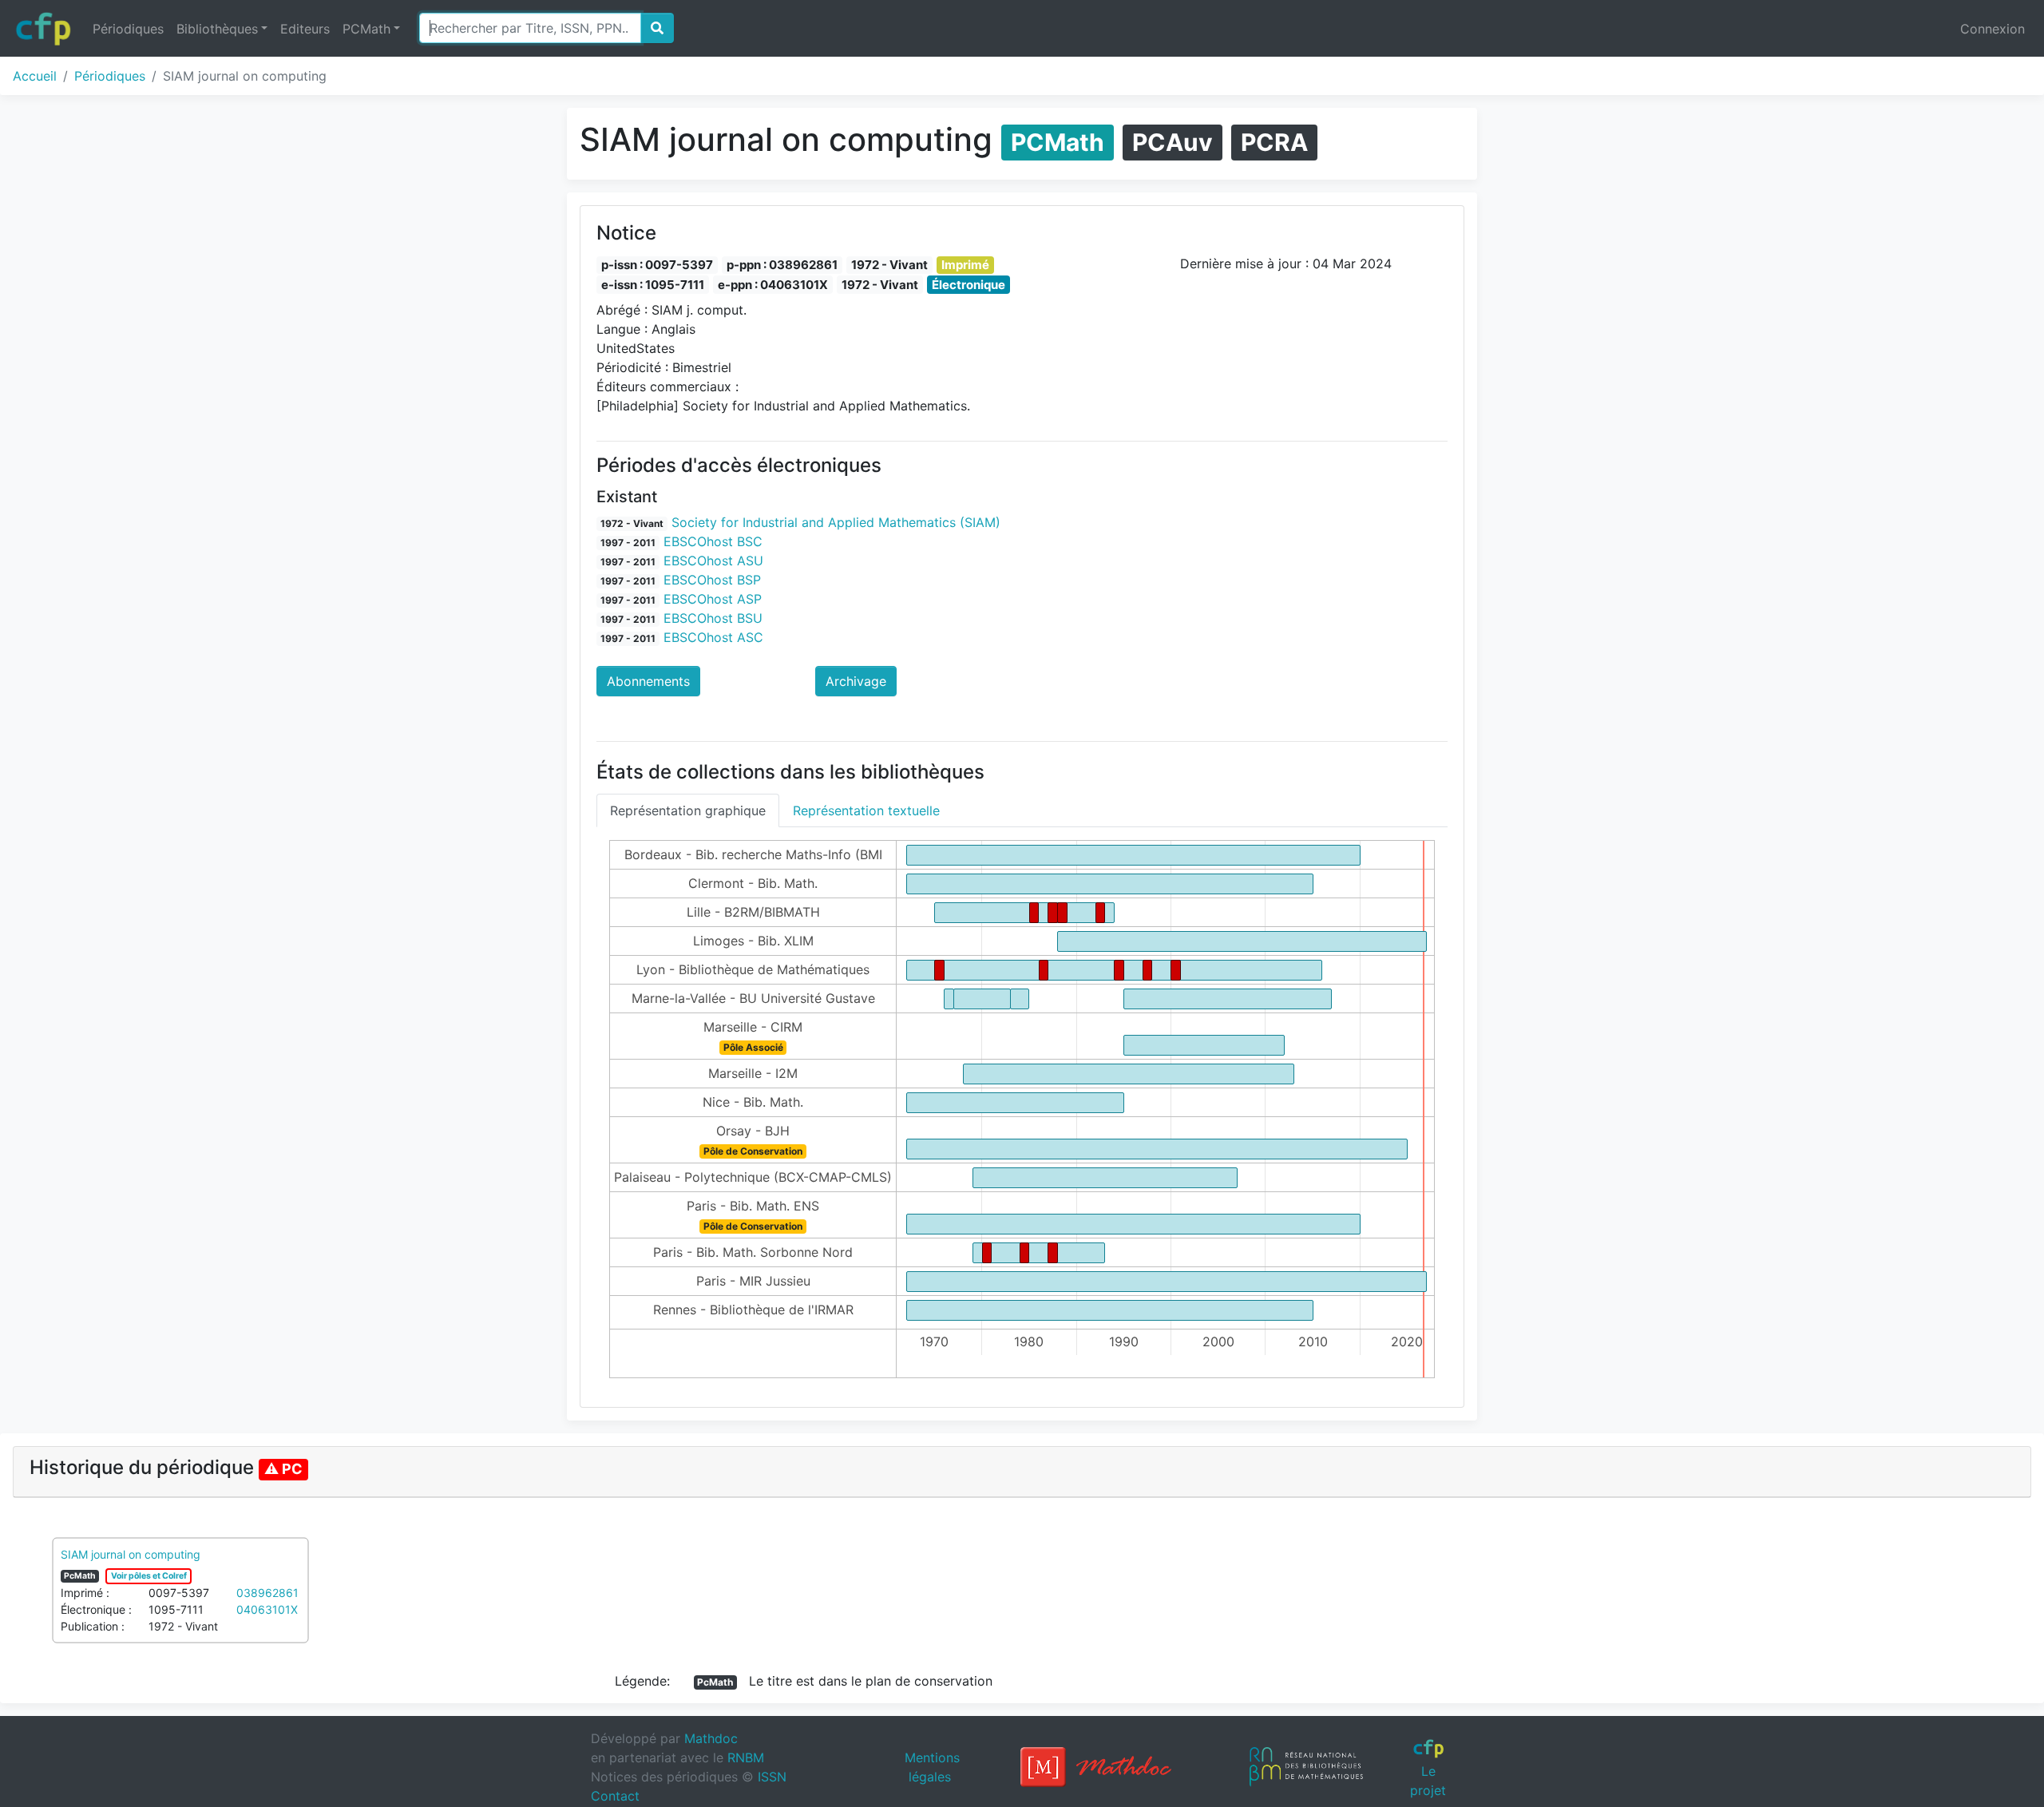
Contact (615, 1796)
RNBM (746, 1757)
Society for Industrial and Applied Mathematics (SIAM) (836, 522)
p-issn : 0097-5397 (657, 265)
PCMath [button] (366, 29)
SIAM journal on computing (131, 1554)
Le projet (1428, 1780)
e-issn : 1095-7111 (653, 285)
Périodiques (128, 29)
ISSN (772, 1777)
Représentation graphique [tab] (688, 810)
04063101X (267, 1609)
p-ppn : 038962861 (782, 265)
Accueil (35, 76)
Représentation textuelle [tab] (866, 810)
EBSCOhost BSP (712, 580)
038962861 (267, 1593)
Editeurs (305, 29)
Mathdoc (711, 1738)
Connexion (1993, 29)
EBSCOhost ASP (713, 599)
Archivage (856, 681)
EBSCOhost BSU (713, 618)
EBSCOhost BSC (713, 541)
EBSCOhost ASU (713, 561)
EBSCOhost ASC (713, 637)
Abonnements (648, 681)
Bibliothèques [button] (217, 29)
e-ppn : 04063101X (773, 285)
